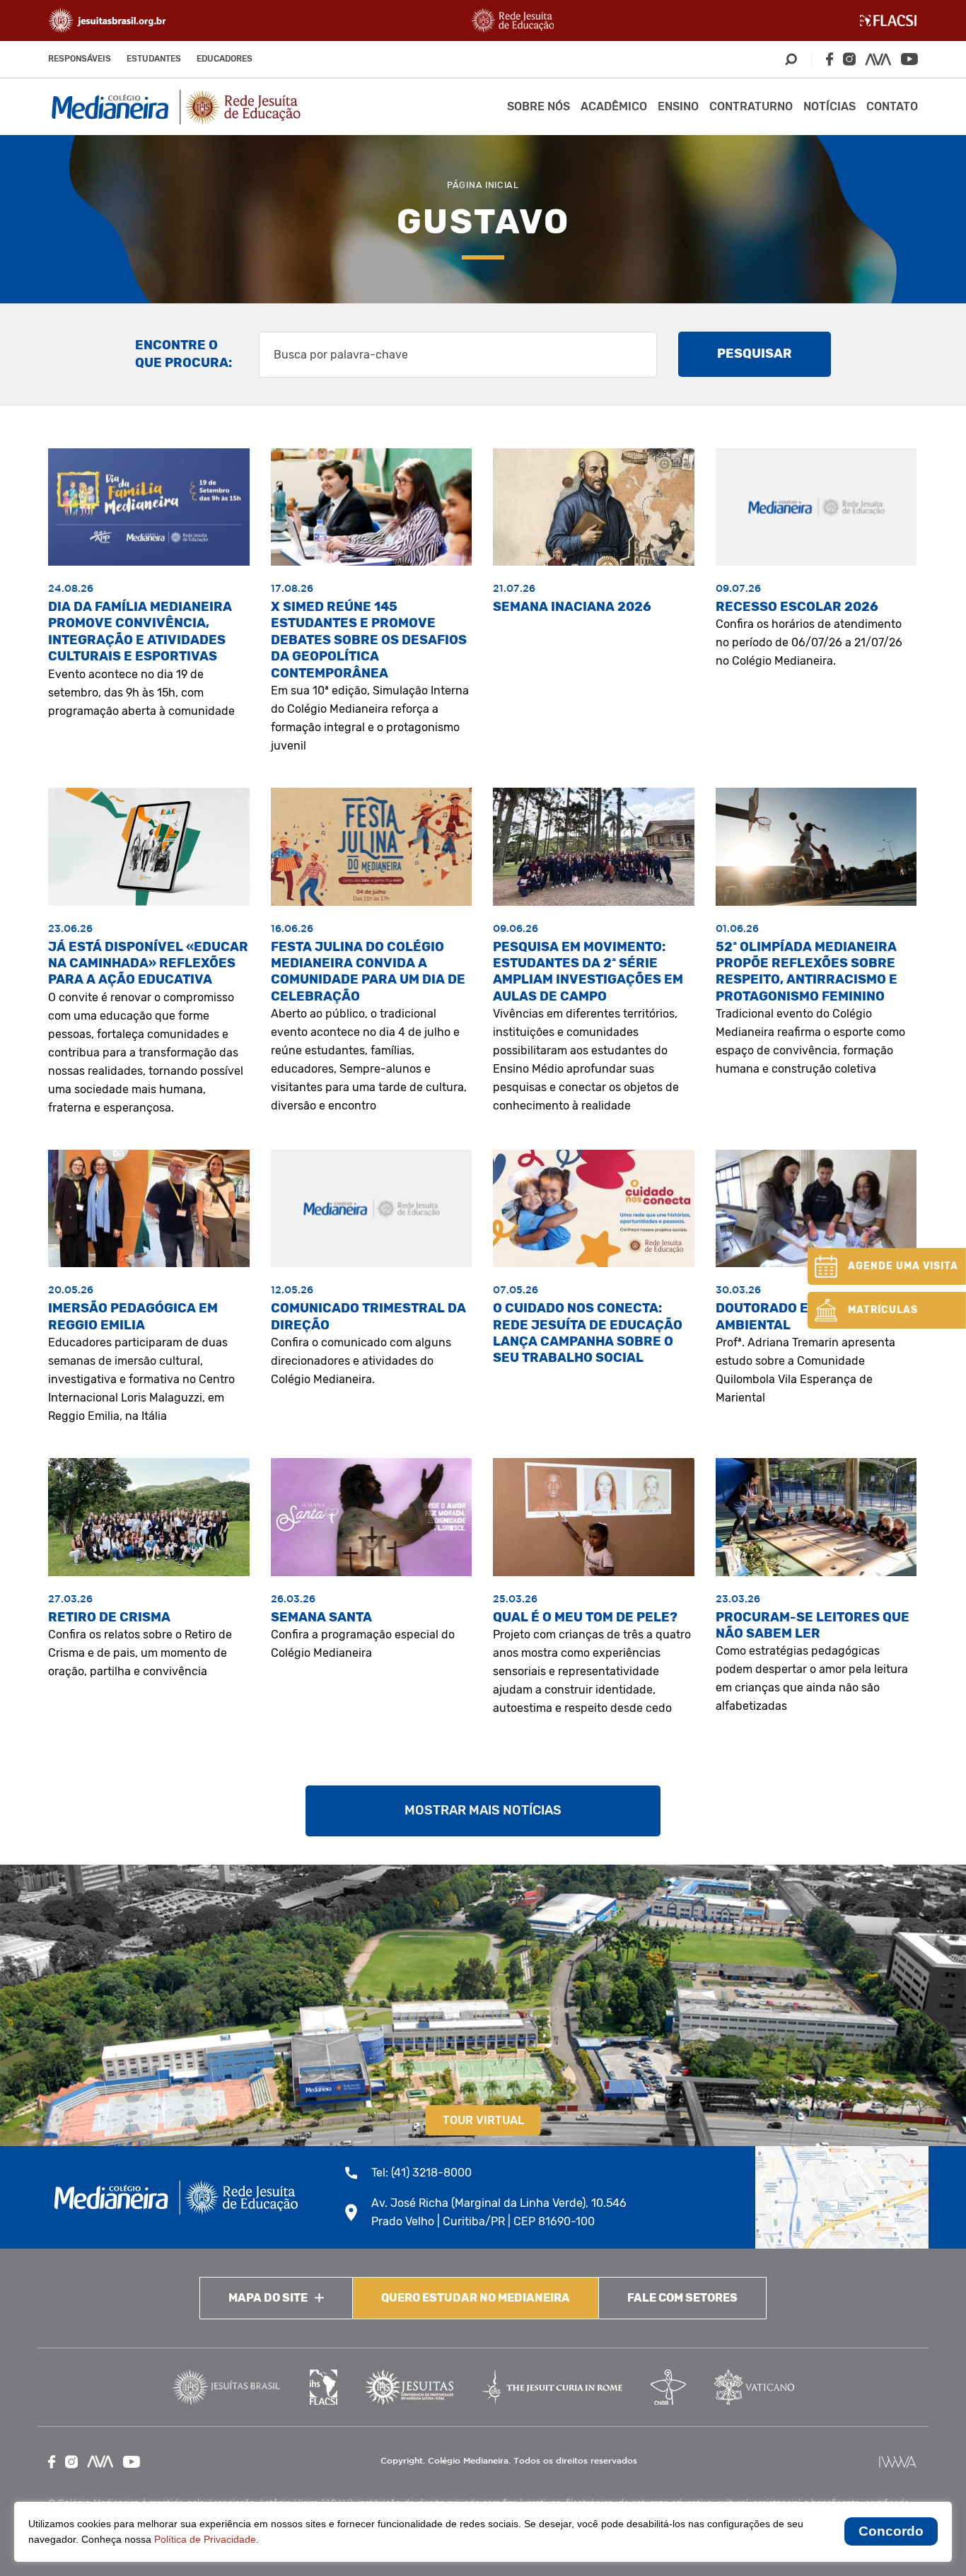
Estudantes (154, 59)
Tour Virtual (483, 2120)
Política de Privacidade (205, 2539)
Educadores (225, 59)
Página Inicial (483, 185)
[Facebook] (830, 59)
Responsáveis (80, 59)
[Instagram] (849, 59)
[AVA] (878, 59)
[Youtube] (909, 59)
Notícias (830, 106)
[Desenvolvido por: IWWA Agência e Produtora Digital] (898, 2462)
